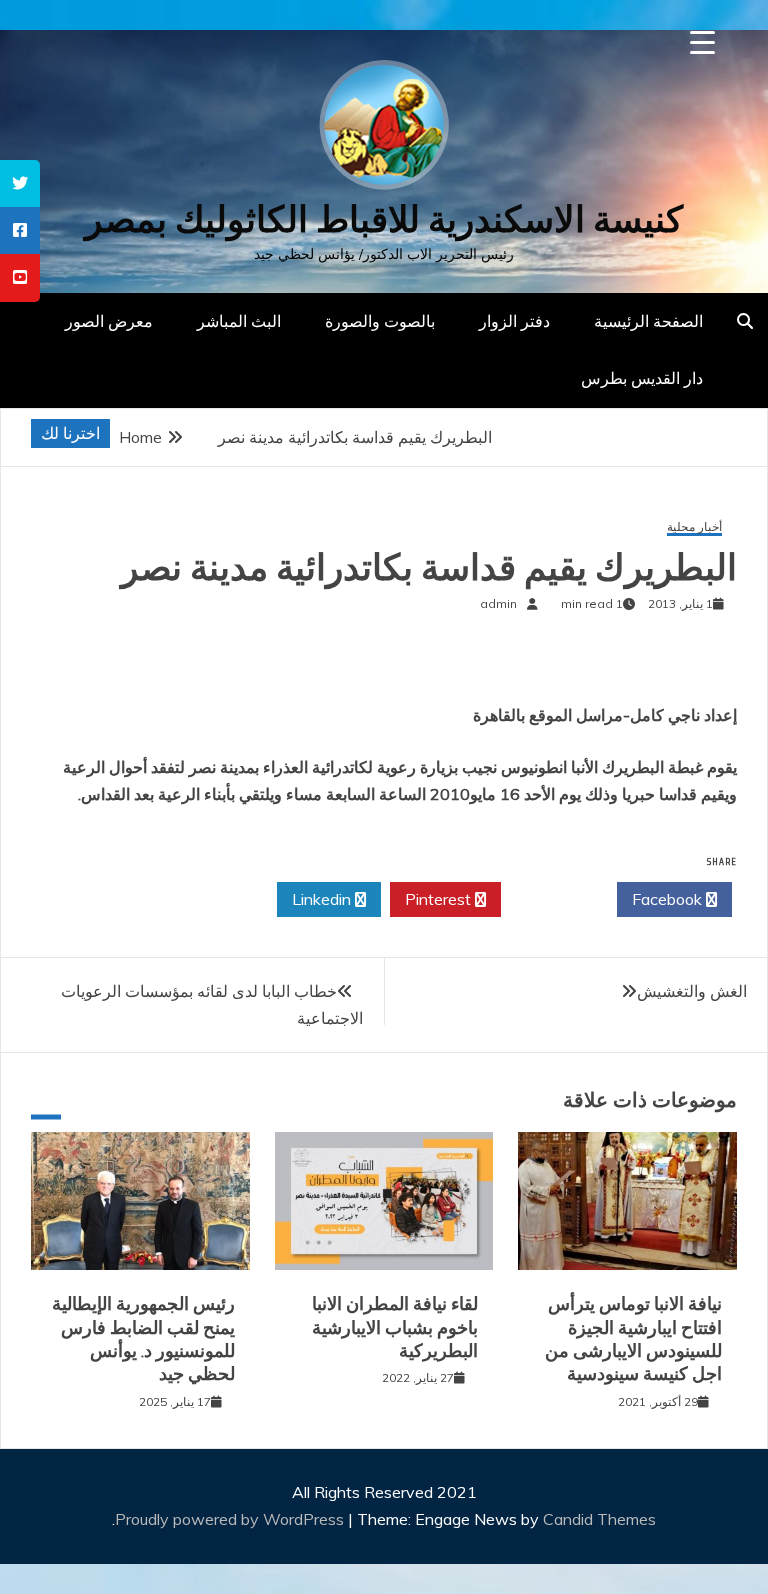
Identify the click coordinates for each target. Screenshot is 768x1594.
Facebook (669, 899)
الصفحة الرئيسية (648, 321)
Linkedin (323, 899)
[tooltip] (20, 183)
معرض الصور (109, 321)
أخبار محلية (694, 527)
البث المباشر (239, 321)
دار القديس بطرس (642, 378)
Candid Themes (599, 1519)
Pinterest (440, 899)
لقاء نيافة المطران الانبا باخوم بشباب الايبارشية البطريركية (395, 1327)
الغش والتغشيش (692, 991)
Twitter (553, 899)
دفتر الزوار (514, 321)
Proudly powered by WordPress (231, 1519)
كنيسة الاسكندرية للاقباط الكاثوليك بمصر (384, 219)
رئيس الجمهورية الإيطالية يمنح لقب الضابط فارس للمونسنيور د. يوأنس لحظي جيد (143, 1339)
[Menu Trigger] (702, 42)
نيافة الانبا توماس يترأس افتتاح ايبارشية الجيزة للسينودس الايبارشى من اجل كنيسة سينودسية (633, 1339)
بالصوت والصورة (380, 321)
